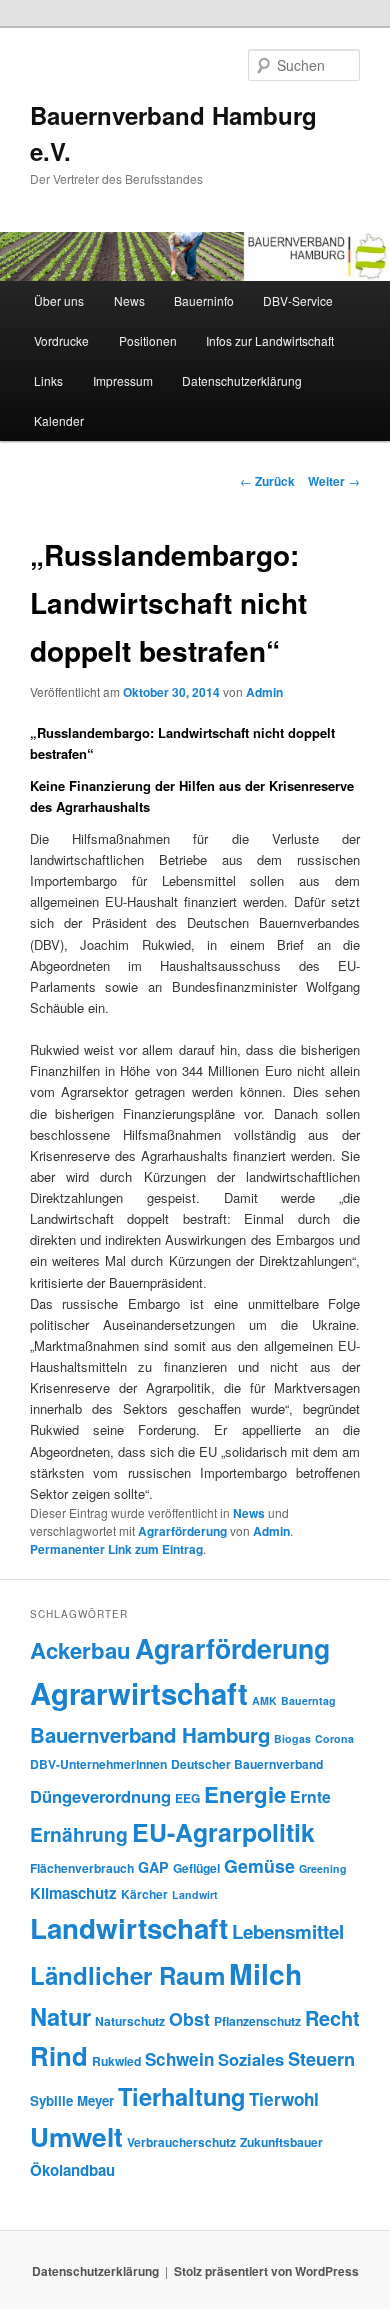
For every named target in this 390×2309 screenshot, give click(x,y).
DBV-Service (298, 300)
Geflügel (196, 1868)
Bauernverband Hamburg (150, 1734)
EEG (187, 1798)
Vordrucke (61, 340)
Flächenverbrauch (82, 1868)
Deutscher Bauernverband (247, 1764)
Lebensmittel (288, 1931)
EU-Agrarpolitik (223, 1832)
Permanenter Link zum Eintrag (116, 1549)
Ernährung (79, 1834)
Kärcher (144, 1894)
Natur (60, 2016)
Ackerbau (80, 1650)
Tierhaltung (181, 2096)
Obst (189, 2018)
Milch (265, 1973)
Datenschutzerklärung (242, 380)
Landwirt (195, 1894)
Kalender (59, 420)
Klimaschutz (73, 1893)
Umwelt (76, 2136)
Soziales (251, 2059)
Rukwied (116, 2061)
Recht (332, 2017)
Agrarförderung (182, 1531)
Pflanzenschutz (257, 2021)
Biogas (292, 1738)
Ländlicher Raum (127, 1975)
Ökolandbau (72, 2170)
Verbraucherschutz (181, 2142)
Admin (264, 692)
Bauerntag (308, 1700)
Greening (323, 1868)
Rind (59, 2055)
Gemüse (259, 1865)
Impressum (123, 380)
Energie (245, 1794)
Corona (334, 1738)
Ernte (310, 1796)
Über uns (59, 300)
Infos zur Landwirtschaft (270, 340)
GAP (153, 1867)
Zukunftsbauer (281, 2142)
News (129, 300)
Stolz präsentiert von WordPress (266, 2271)
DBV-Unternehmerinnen (98, 1764)
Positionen (148, 340)
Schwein (179, 2059)
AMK (264, 1700)
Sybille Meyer (72, 2100)
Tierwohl (284, 2099)
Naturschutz (130, 2021)
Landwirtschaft (129, 1928)
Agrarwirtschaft (139, 1693)
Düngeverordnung (100, 1796)
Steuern (321, 2059)
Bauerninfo (204, 300)
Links (48, 380)
